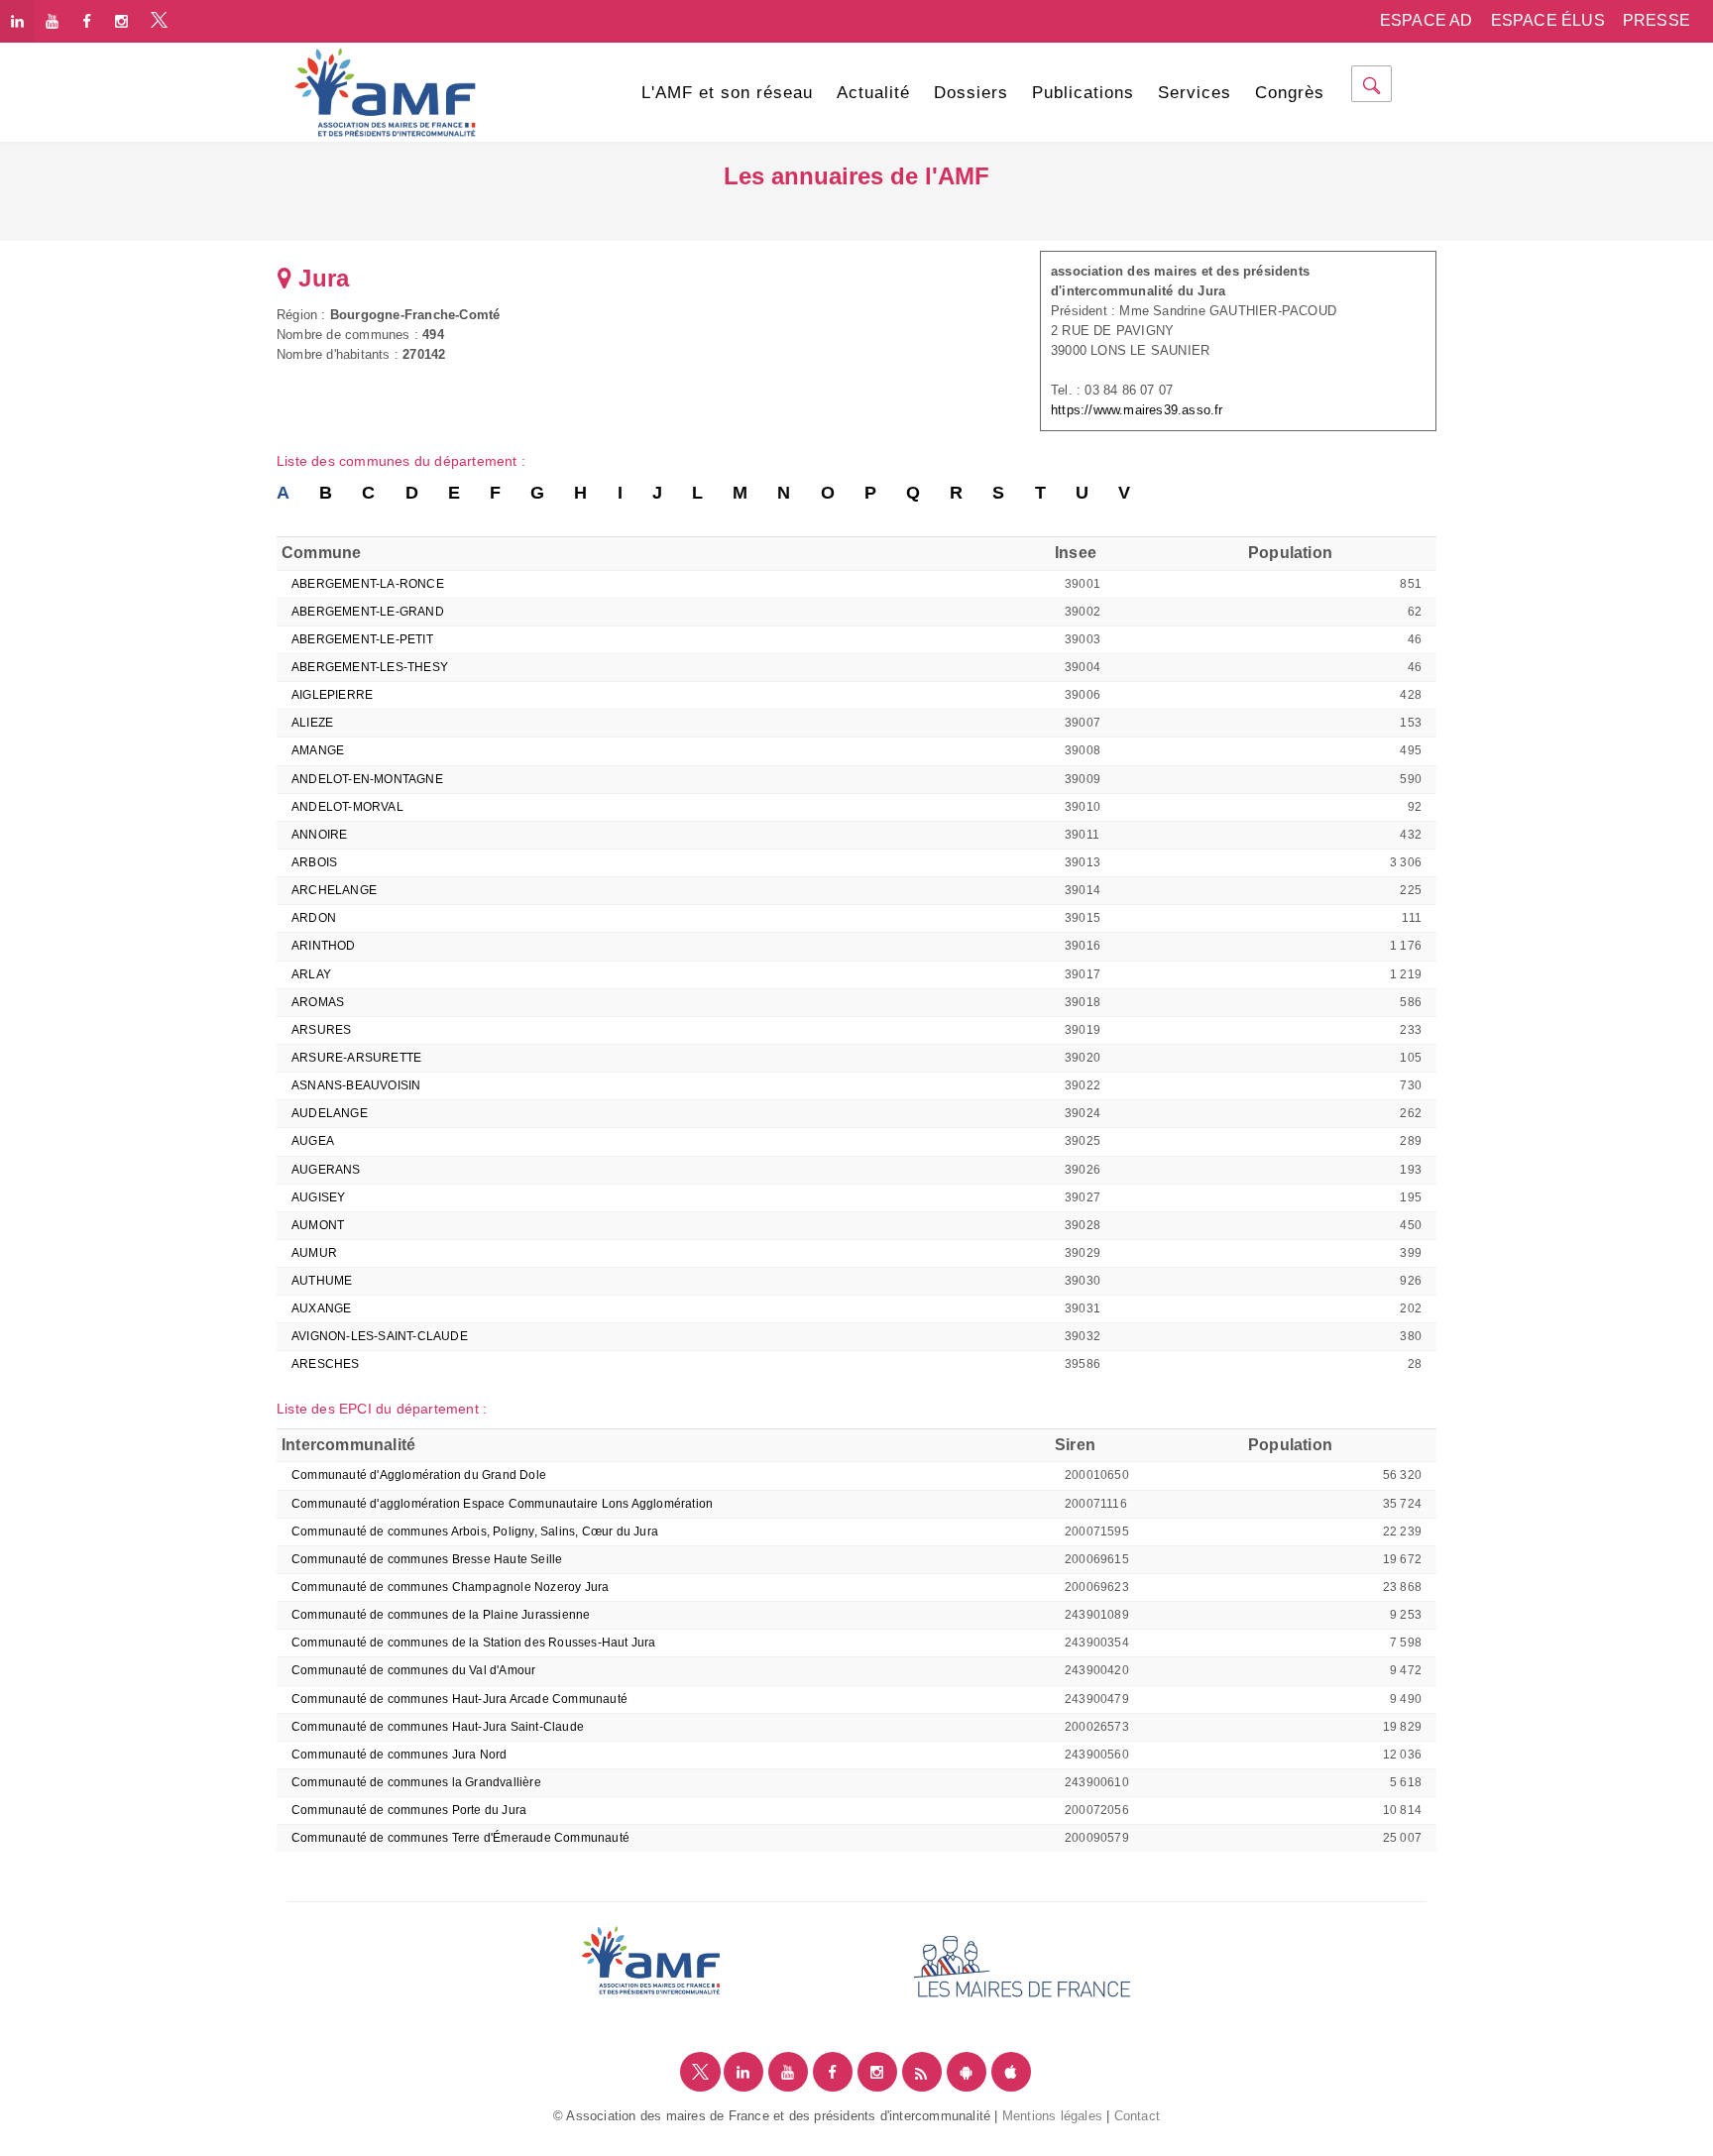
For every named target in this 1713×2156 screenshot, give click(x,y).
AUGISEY (318, 1197)
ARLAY (311, 974)
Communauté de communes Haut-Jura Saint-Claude (438, 1727)
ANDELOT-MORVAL (347, 807)
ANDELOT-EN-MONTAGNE (367, 779)
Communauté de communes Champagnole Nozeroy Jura (450, 1587)
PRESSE (1656, 20)
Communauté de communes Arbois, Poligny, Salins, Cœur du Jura (475, 1532)
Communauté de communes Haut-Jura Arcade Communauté (459, 1699)
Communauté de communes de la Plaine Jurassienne (441, 1615)
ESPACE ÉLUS (1548, 20)
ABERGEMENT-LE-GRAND (368, 612)
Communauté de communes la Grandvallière (416, 1782)
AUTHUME (322, 1281)
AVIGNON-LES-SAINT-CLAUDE (380, 1336)
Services (1195, 93)
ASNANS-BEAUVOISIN (356, 1085)
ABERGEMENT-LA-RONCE (368, 584)
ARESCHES (326, 1364)
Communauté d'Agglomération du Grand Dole (419, 1475)
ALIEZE (312, 723)
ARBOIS (314, 862)
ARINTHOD (324, 946)
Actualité (873, 93)
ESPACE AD (1427, 20)
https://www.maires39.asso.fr (1137, 410)
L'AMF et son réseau (727, 93)
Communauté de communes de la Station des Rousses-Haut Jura (474, 1643)
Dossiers (971, 93)
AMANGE (318, 750)
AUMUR (314, 1253)
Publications (1083, 93)
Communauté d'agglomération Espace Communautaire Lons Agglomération (502, 1504)
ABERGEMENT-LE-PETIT (362, 639)
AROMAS (318, 1002)
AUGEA (313, 1141)
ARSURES (321, 1030)
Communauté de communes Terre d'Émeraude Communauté (460, 1838)
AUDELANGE (330, 1113)
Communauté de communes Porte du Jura (409, 1810)
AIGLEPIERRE (332, 695)
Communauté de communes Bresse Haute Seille (427, 1559)
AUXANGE (321, 1308)
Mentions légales (1052, 2116)
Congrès (1290, 93)
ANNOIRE (319, 835)
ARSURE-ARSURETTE (356, 1058)
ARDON (314, 918)
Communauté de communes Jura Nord (399, 1755)
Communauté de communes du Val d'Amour (413, 1670)
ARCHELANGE (334, 890)
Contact (1137, 2116)
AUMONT (318, 1225)
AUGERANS (326, 1170)
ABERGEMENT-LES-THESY (370, 667)
